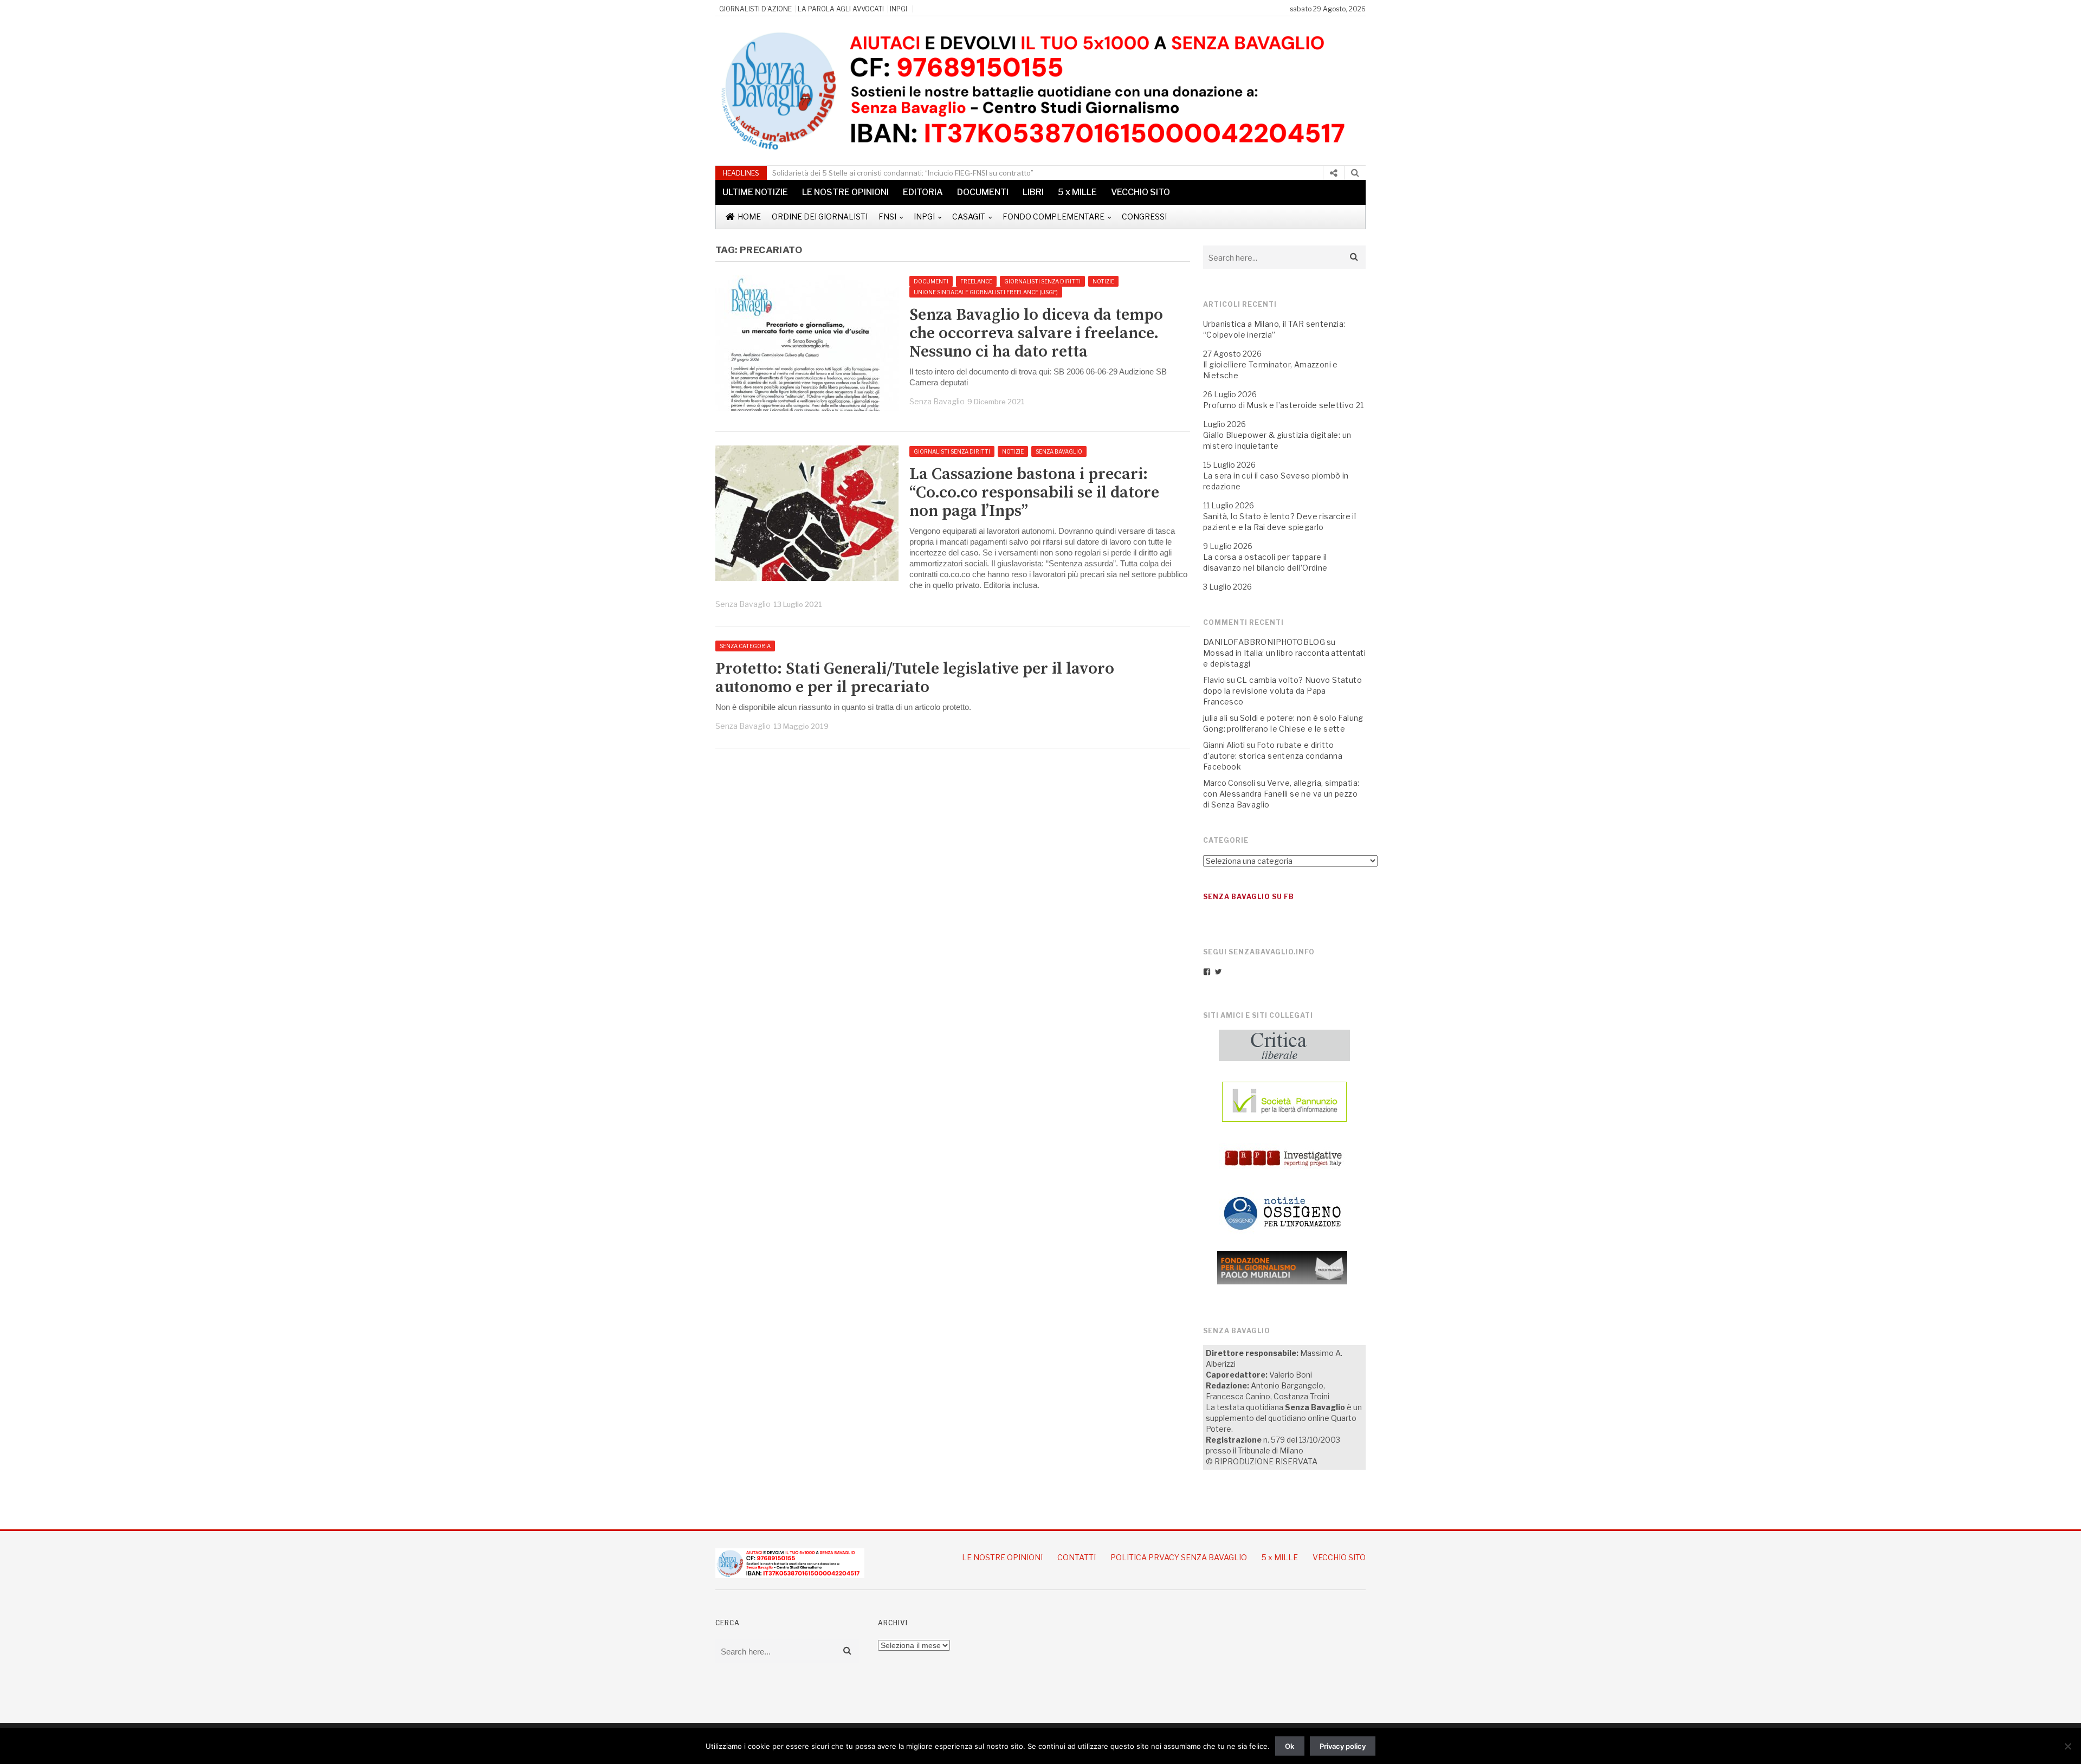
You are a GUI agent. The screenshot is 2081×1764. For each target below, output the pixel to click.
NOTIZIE (1103, 281)
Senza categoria (745, 646)
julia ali (1216, 718)
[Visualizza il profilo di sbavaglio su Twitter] (1218, 972)
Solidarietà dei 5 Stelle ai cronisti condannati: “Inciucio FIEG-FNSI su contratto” (903, 173)
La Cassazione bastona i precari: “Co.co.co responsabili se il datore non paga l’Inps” (1034, 493)
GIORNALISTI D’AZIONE (755, 9)
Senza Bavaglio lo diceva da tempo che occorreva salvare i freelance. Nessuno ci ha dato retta (1036, 333)
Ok (1290, 1746)
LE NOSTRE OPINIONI (845, 192)
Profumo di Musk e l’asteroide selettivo (1279, 405)
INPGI (899, 9)
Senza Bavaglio (937, 401)
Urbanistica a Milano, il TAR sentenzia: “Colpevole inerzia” (1274, 329)
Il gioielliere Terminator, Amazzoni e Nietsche (1271, 370)
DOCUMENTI (983, 192)
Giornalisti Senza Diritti (1042, 281)
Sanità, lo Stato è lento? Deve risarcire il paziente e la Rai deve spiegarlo (1279, 522)
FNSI (887, 217)
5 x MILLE (1077, 192)
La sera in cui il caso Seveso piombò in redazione (1276, 481)
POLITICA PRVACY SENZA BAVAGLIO (1179, 1557)
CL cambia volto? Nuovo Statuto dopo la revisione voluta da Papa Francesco (1282, 691)
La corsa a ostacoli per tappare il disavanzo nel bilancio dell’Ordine (1265, 562)
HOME (749, 217)
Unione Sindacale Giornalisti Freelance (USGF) (986, 292)
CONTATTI (1077, 1557)
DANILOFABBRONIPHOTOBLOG (1264, 642)
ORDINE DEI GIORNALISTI (820, 217)
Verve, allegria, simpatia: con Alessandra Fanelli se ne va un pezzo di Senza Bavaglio (1281, 794)
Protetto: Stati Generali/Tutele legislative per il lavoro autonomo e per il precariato (915, 678)
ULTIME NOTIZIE (755, 192)
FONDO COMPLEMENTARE (1054, 217)
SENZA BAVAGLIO (1059, 451)
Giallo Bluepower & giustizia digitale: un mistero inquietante (1277, 440)
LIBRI (1033, 192)
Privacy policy (1343, 1746)
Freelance (976, 281)
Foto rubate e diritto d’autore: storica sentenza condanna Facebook (1273, 756)
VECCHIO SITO (1140, 192)
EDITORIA (923, 192)
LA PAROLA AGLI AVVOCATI (841, 9)
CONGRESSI (1144, 217)
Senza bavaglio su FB (1249, 897)
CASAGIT (969, 217)
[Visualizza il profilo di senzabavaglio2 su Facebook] (1207, 972)
